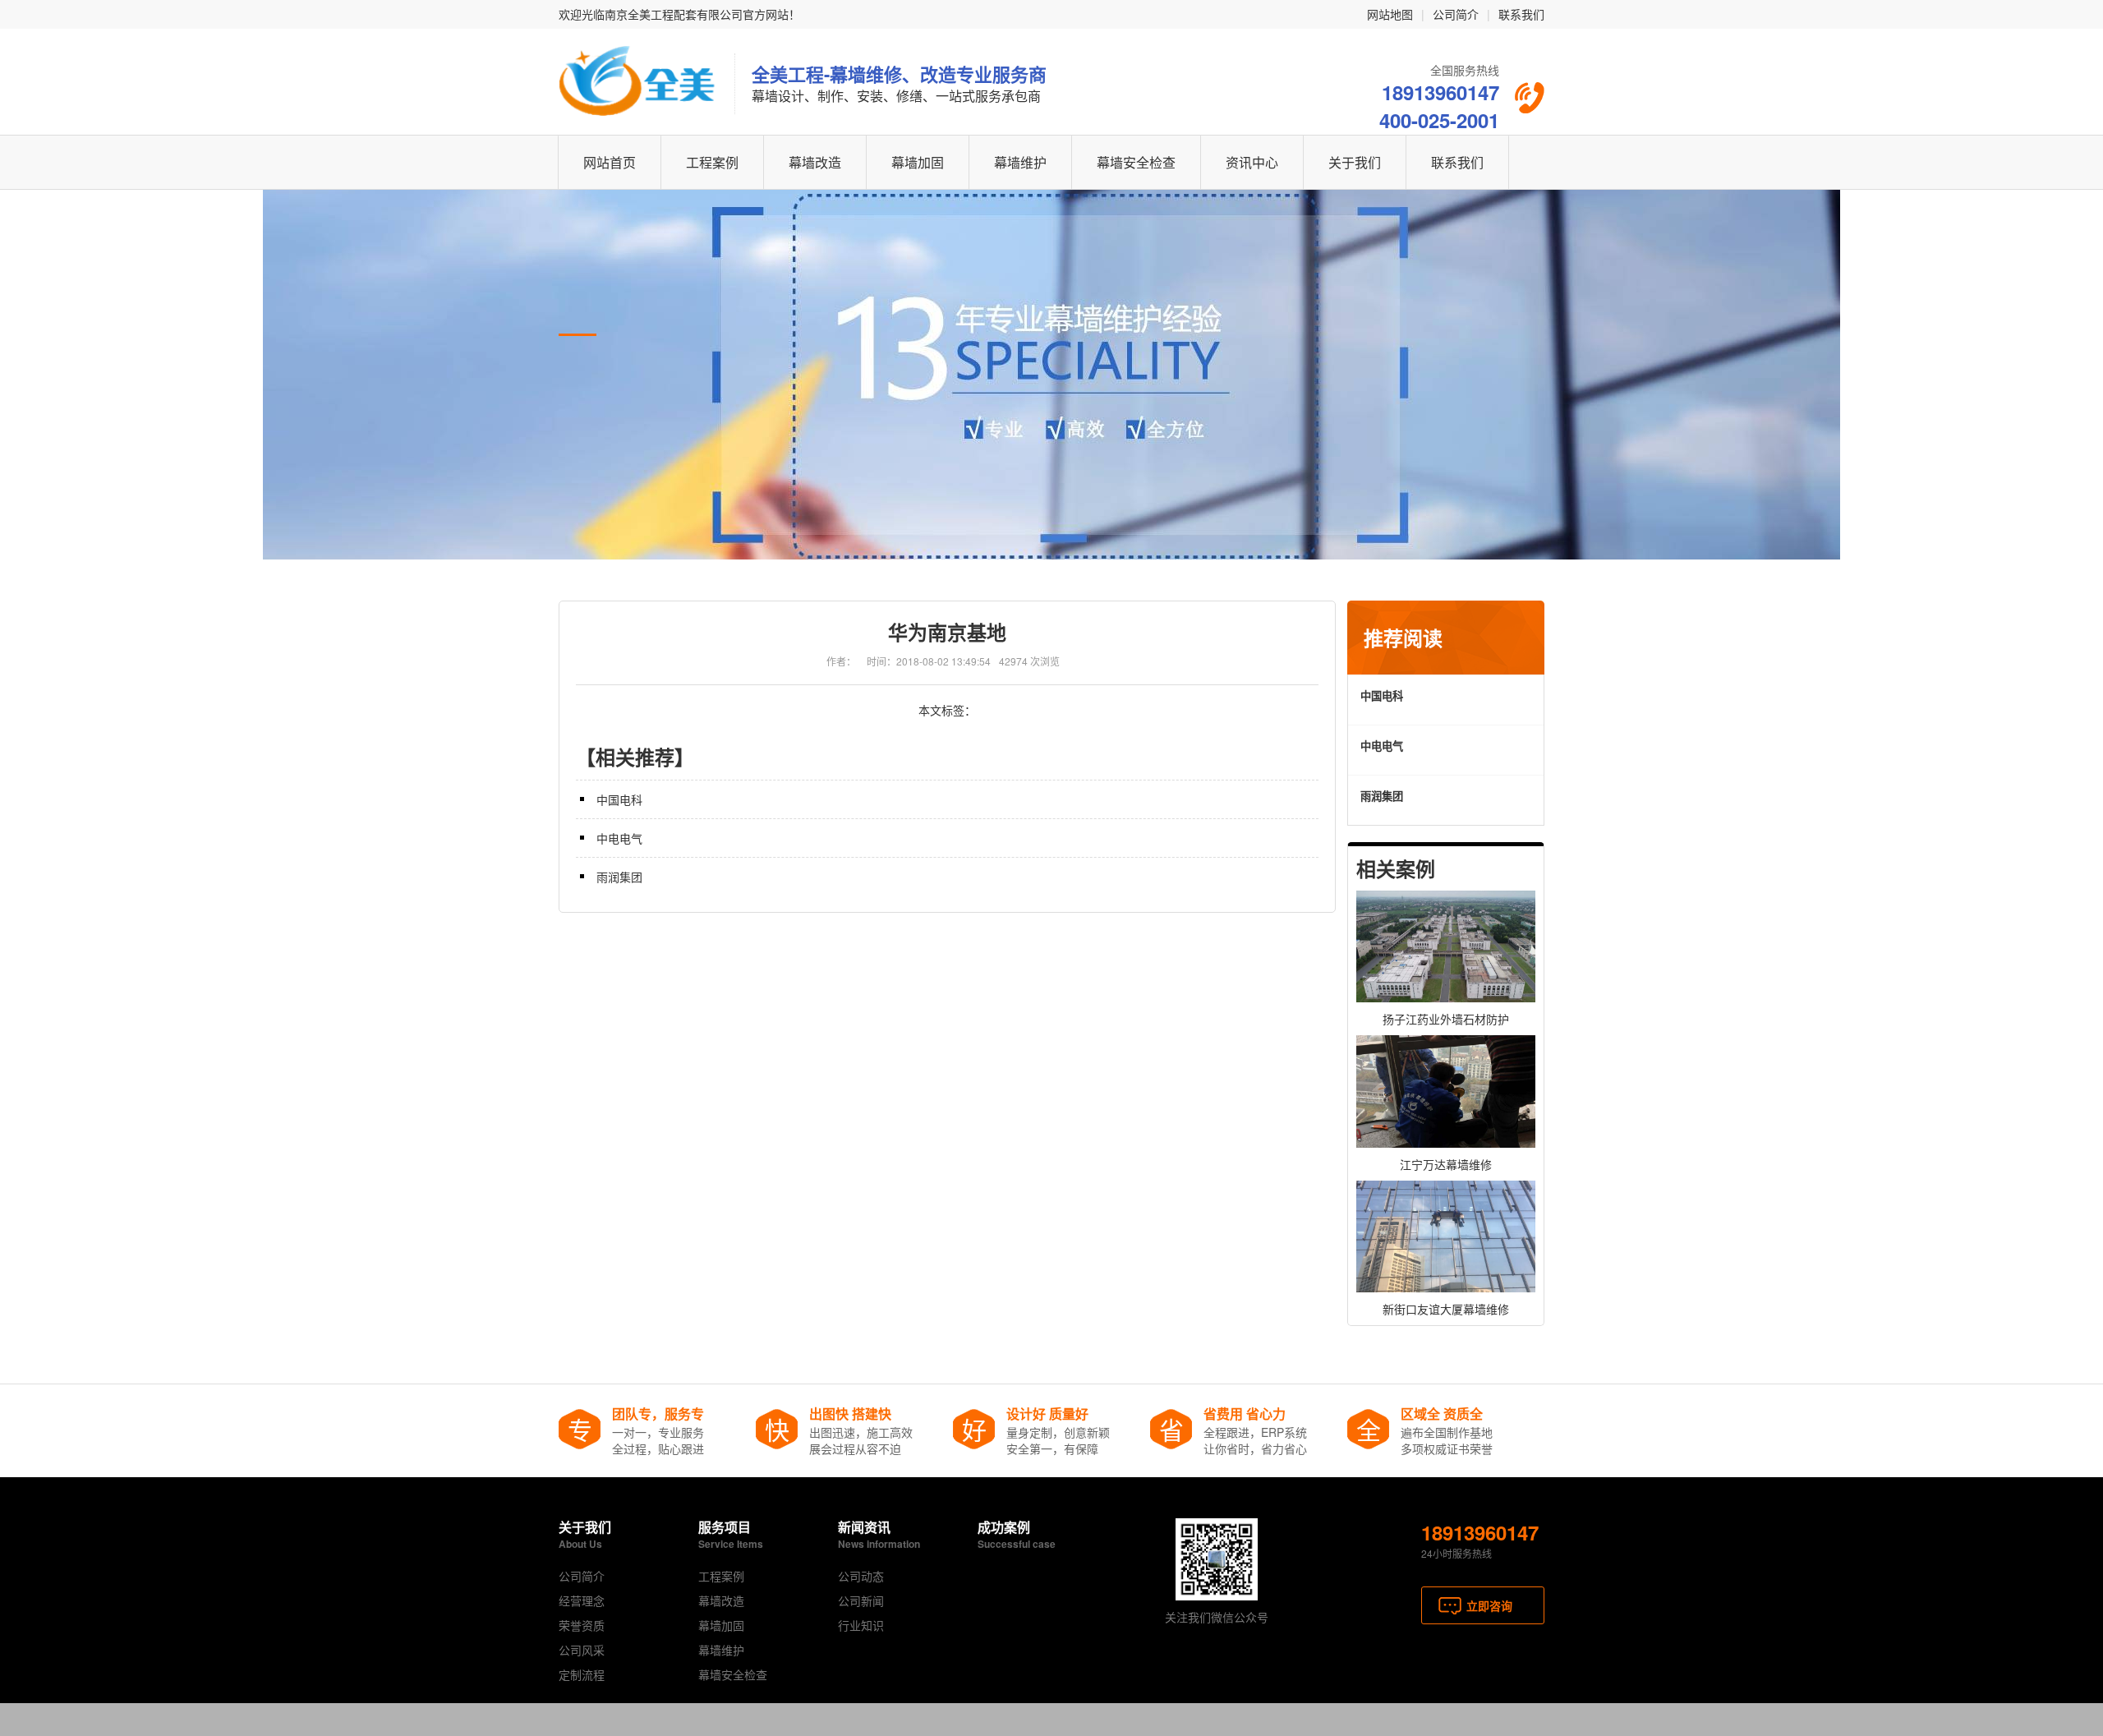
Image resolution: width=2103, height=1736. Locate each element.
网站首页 (610, 162)
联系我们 (1521, 14)
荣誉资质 (582, 1625)
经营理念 (582, 1600)
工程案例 (712, 162)
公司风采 (582, 1650)
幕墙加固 (918, 162)
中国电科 (619, 799)
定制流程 (582, 1674)
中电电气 (619, 838)
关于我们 (1355, 162)
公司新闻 (861, 1600)
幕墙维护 (1020, 162)
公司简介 (1456, 14)
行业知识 (861, 1625)
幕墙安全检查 (1136, 162)
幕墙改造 (815, 162)
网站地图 (1390, 14)
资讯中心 (1252, 162)
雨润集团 (619, 877)
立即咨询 (1489, 1605)
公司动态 (861, 1576)
